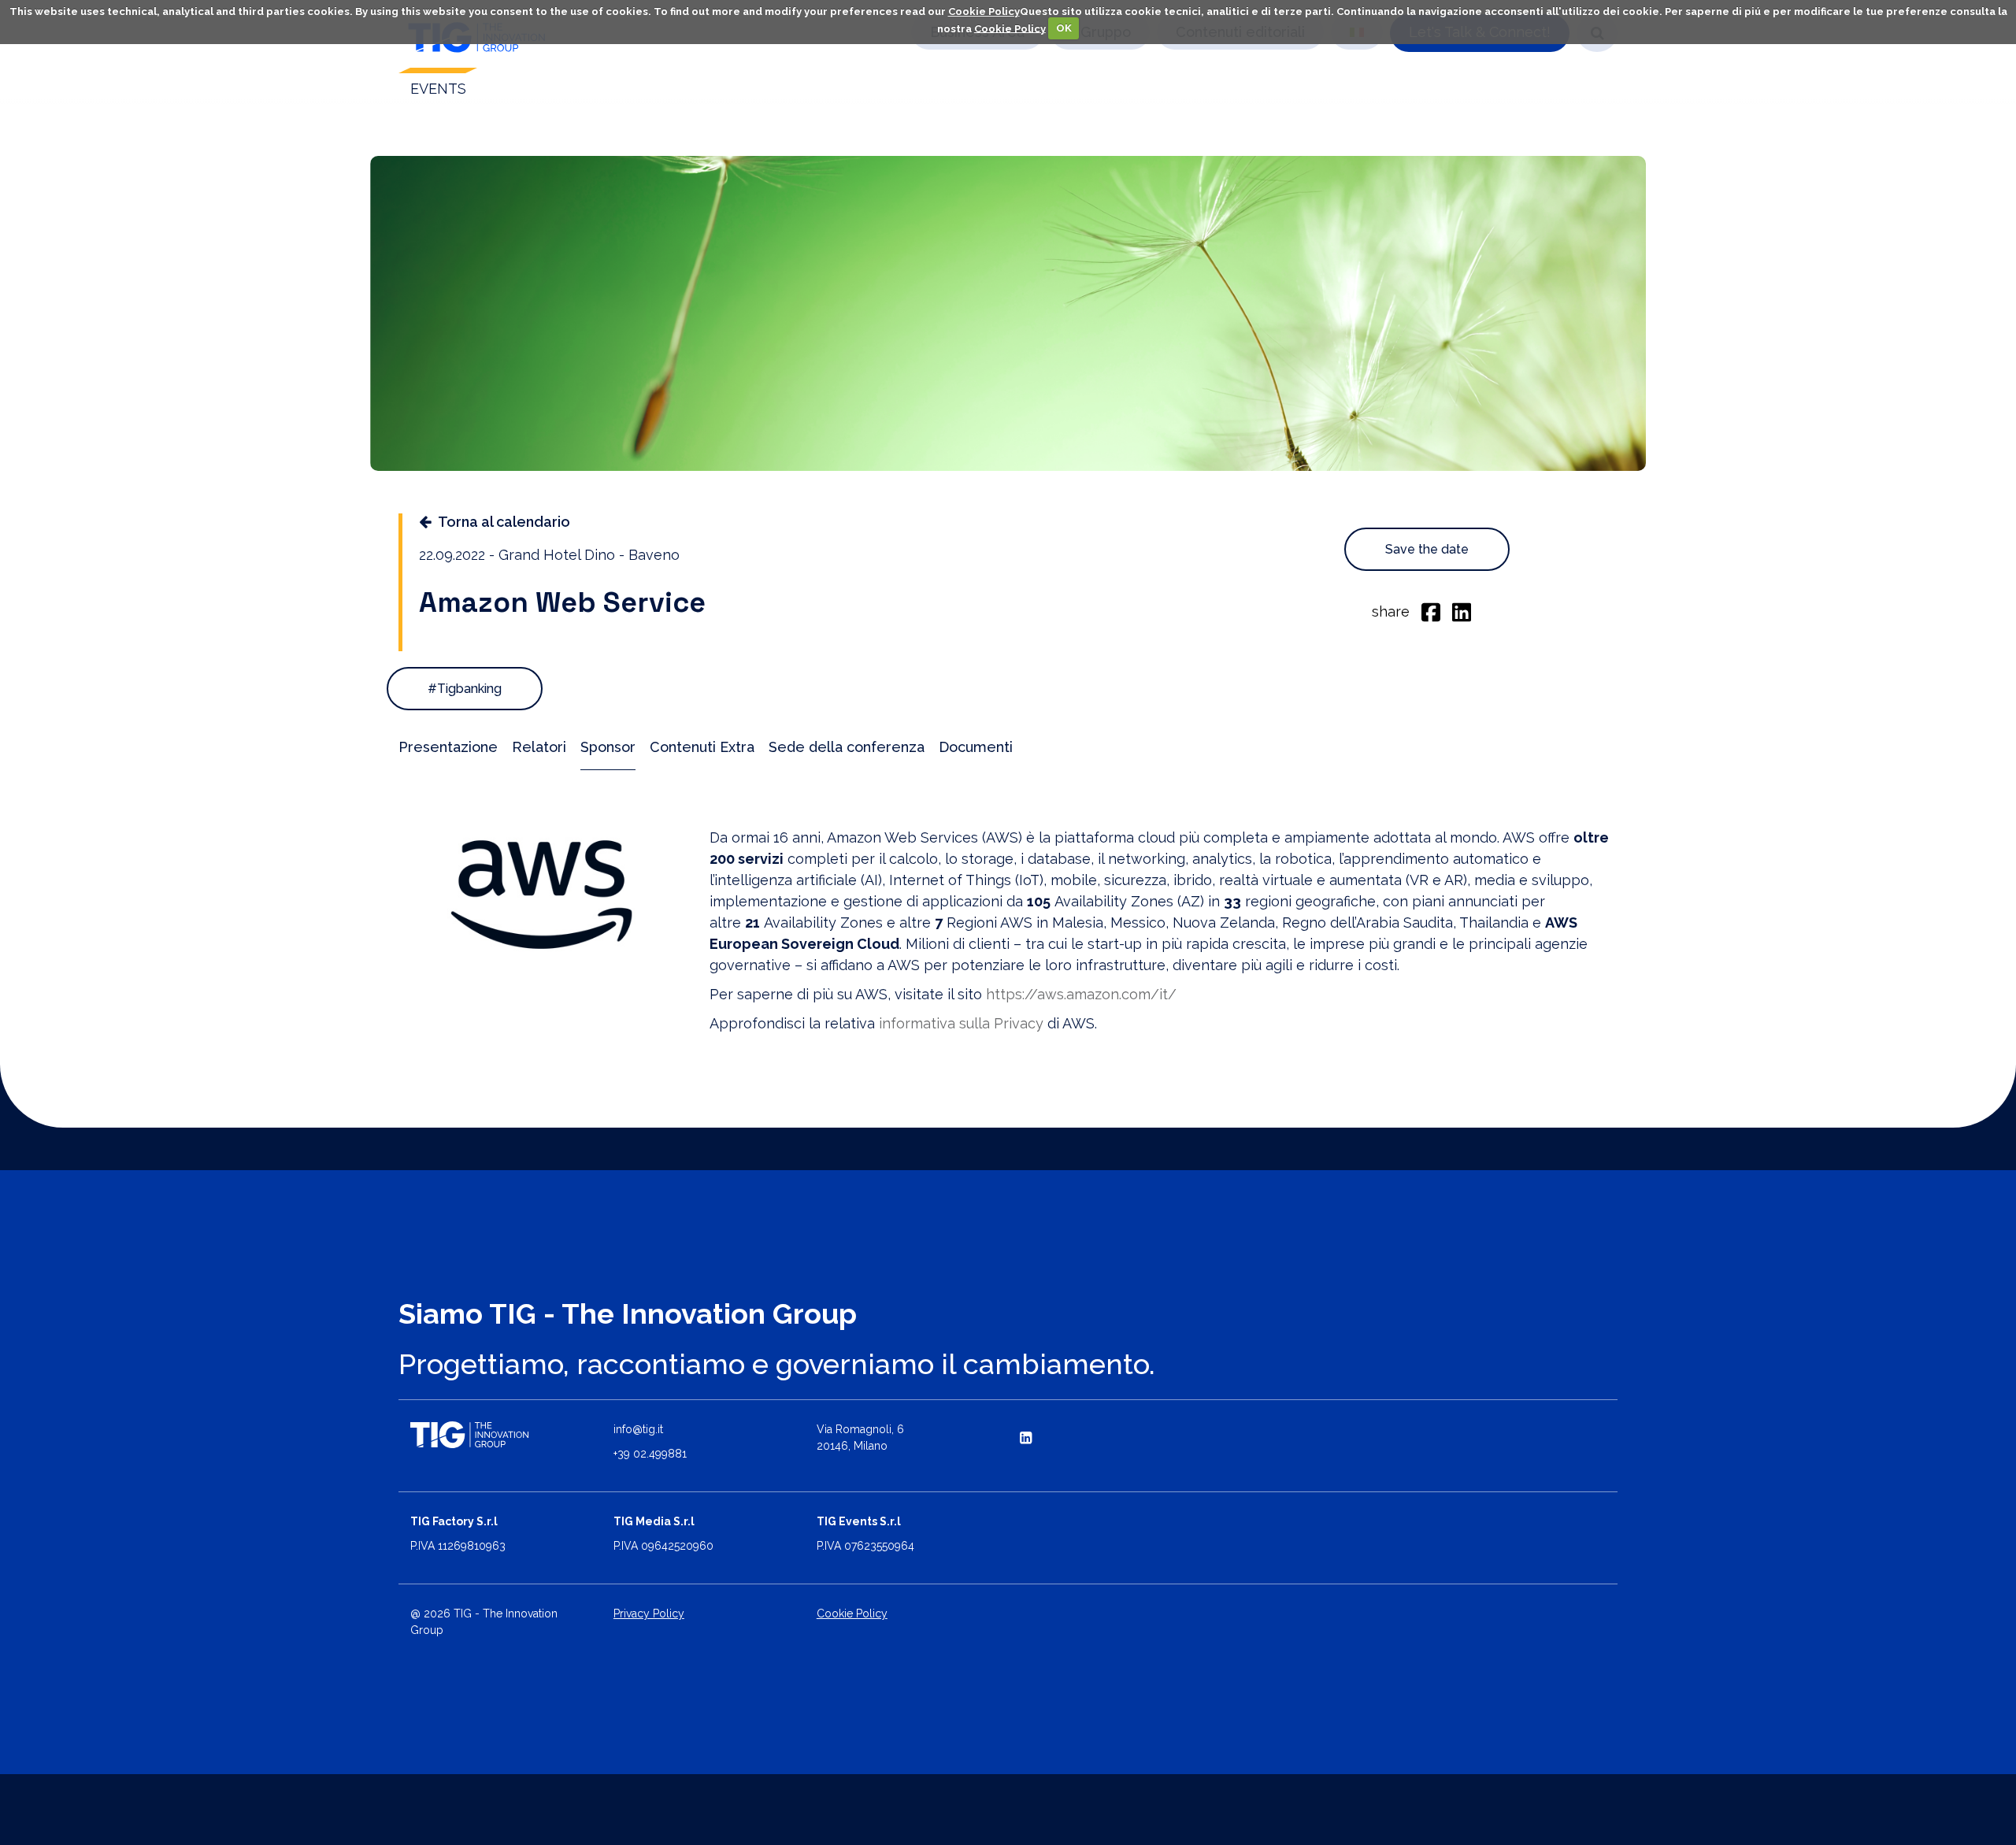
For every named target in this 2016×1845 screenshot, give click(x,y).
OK (1064, 28)
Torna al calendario (504, 522)
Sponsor (608, 747)
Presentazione (448, 747)
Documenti (976, 747)
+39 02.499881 (650, 1454)
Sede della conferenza (847, 747)
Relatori (539, 747)
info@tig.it (638, 1429)
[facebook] (1431, 611)
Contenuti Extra (702, 747)
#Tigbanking (465, 689)
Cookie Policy (984, 11)
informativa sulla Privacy (961, 1023)
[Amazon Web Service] (542, 895)
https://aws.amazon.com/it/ (1081, 994)
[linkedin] (1462, 611)
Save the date (1427, 549)
